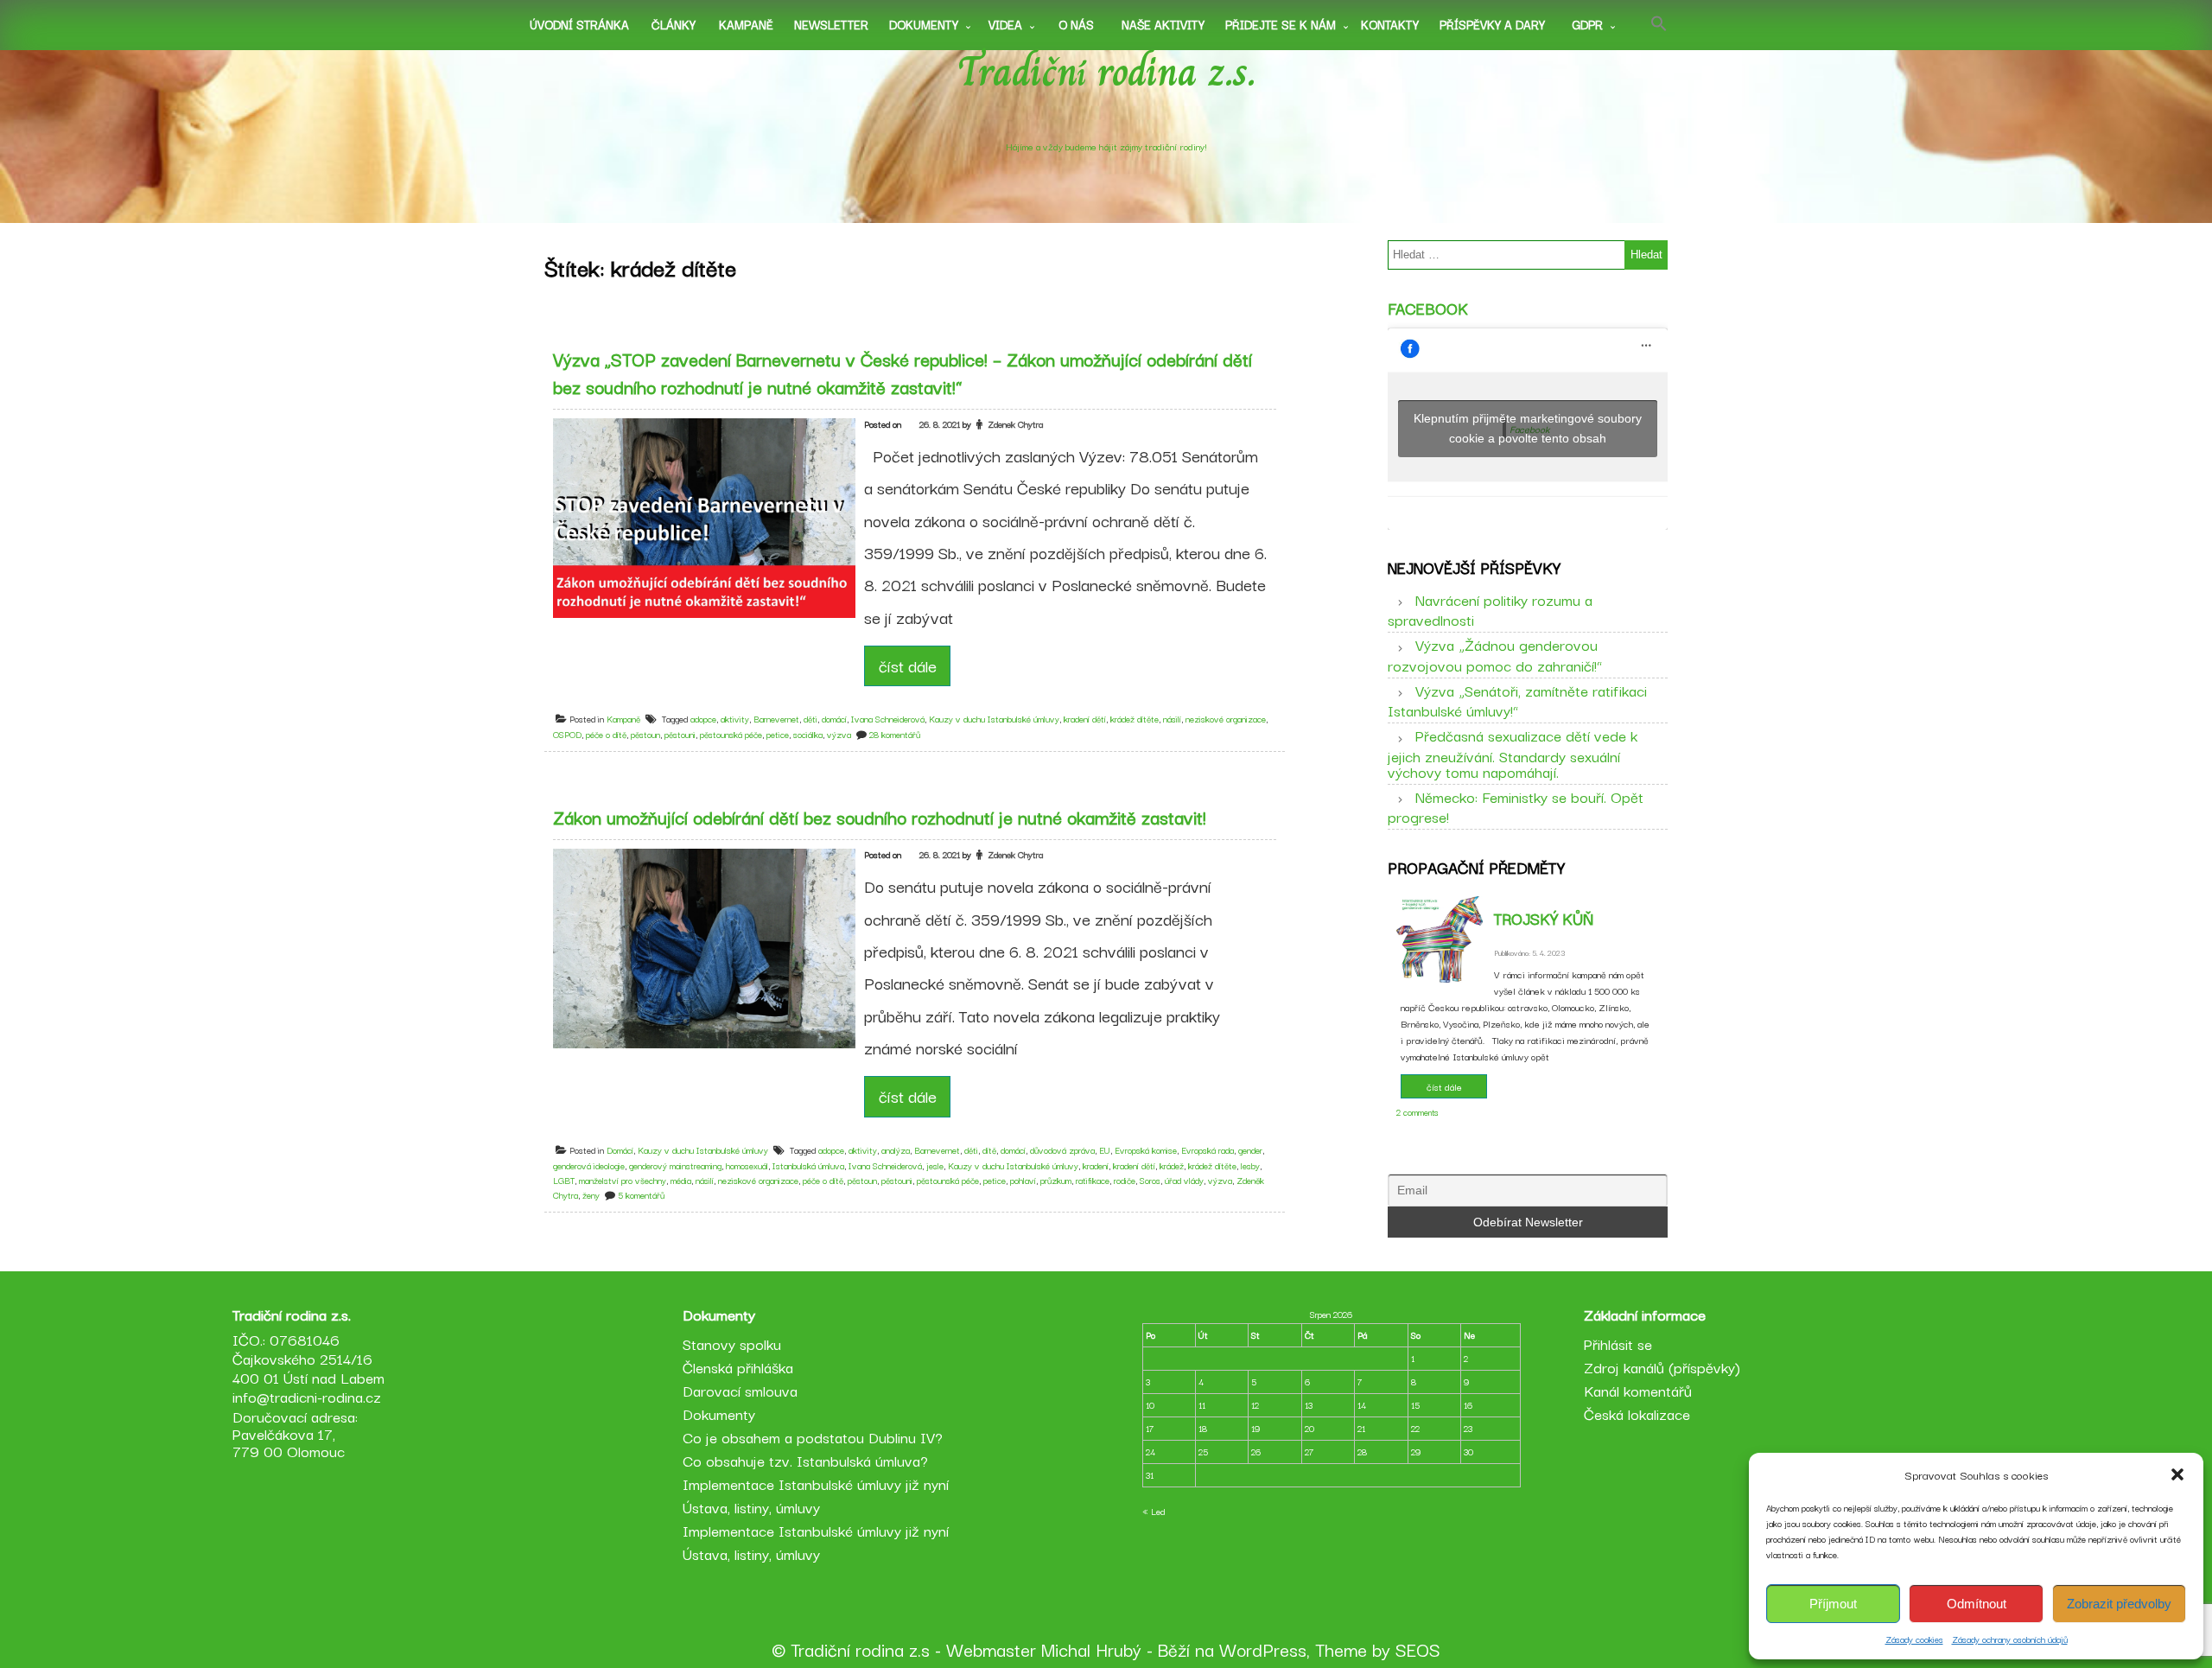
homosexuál (747, 1165)
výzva (839, 734)
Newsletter (831, 24)
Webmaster (991, 1649)
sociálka (808, 734)
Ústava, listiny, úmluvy (751, 1507)
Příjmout (1833, 1604)
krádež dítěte (1135, 719)
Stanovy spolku (732, 1343)
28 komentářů (895, 734)
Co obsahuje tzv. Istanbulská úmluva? (805, 1460)
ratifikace (1093, 1180)
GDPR (1587, 24)
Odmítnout (1977, 1604)
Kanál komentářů (1638, 1390)
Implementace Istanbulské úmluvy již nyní (816, 1483)
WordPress (1263, 1649)
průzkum (1056, 1180)
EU (1105, 1150)
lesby (1250, 1165)
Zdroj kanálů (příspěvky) (1662, 1367)
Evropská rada (1208, 1150)
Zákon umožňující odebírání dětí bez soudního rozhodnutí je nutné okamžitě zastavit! (880, 817)
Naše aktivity (1163, 24)
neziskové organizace (1226, 719)
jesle (935, 1165)
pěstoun (645, 734)
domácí (834, 719)
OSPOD (567, 734)
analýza (896, 1150)
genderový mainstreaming (675, 1165)
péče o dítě (606, 734)
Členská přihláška (738, 1367)
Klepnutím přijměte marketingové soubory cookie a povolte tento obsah (1528, 428)
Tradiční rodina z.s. (1106, 72)
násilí (1172, 719)
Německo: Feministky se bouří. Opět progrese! (1516, 806)
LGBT (564, 1180)
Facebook (1428, 308)
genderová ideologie (589, 1165)
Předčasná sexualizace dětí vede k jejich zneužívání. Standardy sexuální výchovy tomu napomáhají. (1513, 753)
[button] (2177, 1474)
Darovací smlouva (740, 1390)
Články (674, 24)
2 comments (1417, 1112)
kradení (1096, 1165)
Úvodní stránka (579, 24)
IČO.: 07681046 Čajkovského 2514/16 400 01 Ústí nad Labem (308, 1358)
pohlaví (1023, 1180)
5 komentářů (641, 1195)
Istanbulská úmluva (808, 1165)
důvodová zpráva (1062, 1150)
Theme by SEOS (1378, 1649)
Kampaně (746, 24)
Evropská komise (1146, 1150)
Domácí (620, 1150)
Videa (1005, 24)
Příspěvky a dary (1492, 24)
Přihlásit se (1618, 1343)
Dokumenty (924, 24)
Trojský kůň (1544, 918)
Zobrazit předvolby (2119, 1604)
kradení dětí (1085, 719)
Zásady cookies (1914, 1639)
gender (1250, 1150)
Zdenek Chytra (1015, 424)
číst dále (908, 665)
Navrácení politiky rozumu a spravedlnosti (1490, 609)
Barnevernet (776, 719)
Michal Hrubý (1091, 1649)
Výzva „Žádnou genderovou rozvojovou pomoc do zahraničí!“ (1495, 654)
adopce (703, 719)
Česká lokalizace (1637, 1413)
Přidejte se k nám (1281, 24)
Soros (1150, 1180)
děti (810, 719)
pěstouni (680, 734)
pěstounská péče (731, 734)
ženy (591, 1195)
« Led (1154, 1511)
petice (778, 734)
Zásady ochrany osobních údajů (2010, 1639)
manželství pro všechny (623, 1180)
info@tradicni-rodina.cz (307, 1396)
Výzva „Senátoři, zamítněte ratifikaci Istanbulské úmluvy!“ (1517, 700)
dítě (989, 1150)
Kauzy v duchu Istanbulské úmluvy (994, 719)
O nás (1076, 24)
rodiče (1125, 1180)
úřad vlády (1184, 1180)
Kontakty (1390, 24)
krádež (1172, 1165)
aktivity (735, 719)
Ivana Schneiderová (888, 719)
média (681, 1180)
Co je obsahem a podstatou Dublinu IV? (813, 1437)
